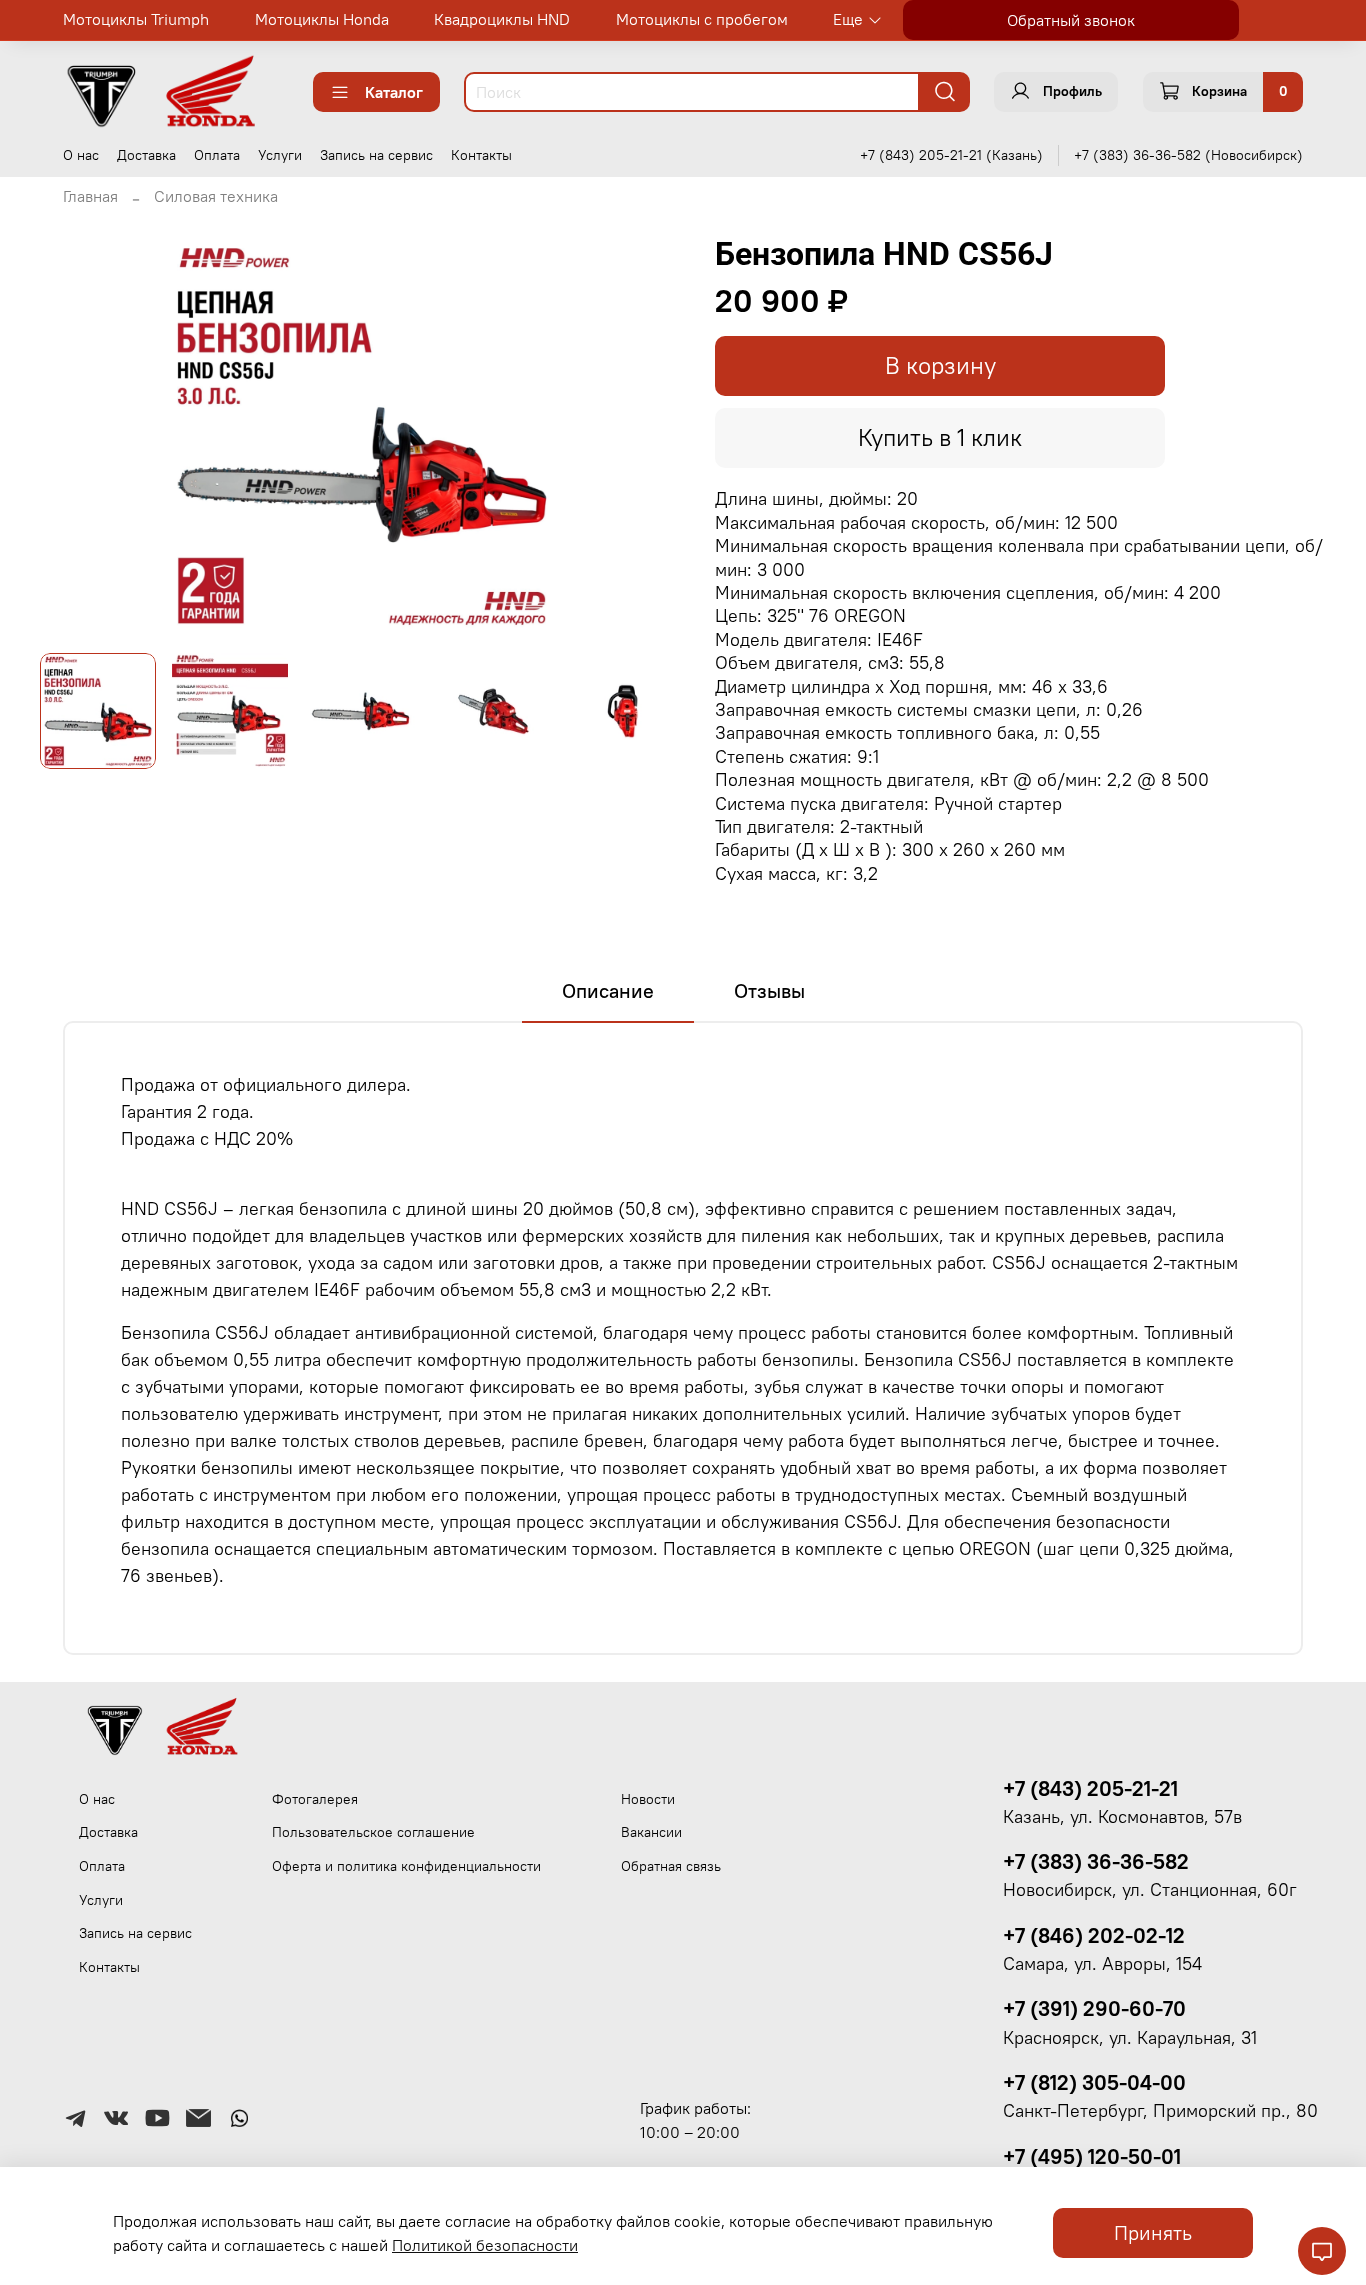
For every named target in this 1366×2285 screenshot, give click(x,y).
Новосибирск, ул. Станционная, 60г (1150, 1890)
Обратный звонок (1071, 20)
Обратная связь (671, 1866)
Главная (90, 196)
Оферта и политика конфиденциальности (406, 1866)
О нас (81, 155)
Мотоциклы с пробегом (702, 19)
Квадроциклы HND (502, 19)
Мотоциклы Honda (322, 19)
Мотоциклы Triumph (136, 19)
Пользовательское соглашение (373, 1832)
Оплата (217, 155)
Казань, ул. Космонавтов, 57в (1122, 1817)
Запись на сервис (376, 155)
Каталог (394, 92)
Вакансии (651, 1832)
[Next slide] (651, 436)
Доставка (146, 155)
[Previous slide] (72, 436)
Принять (1153, 2232)
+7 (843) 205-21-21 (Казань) (951, 155)
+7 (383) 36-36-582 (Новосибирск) (1188, 155)
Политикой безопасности (485, 2245)
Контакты (481, 155)
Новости (648, 1799)
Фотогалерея (315, 1799)
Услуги (280, 155)
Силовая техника (216, 196)
